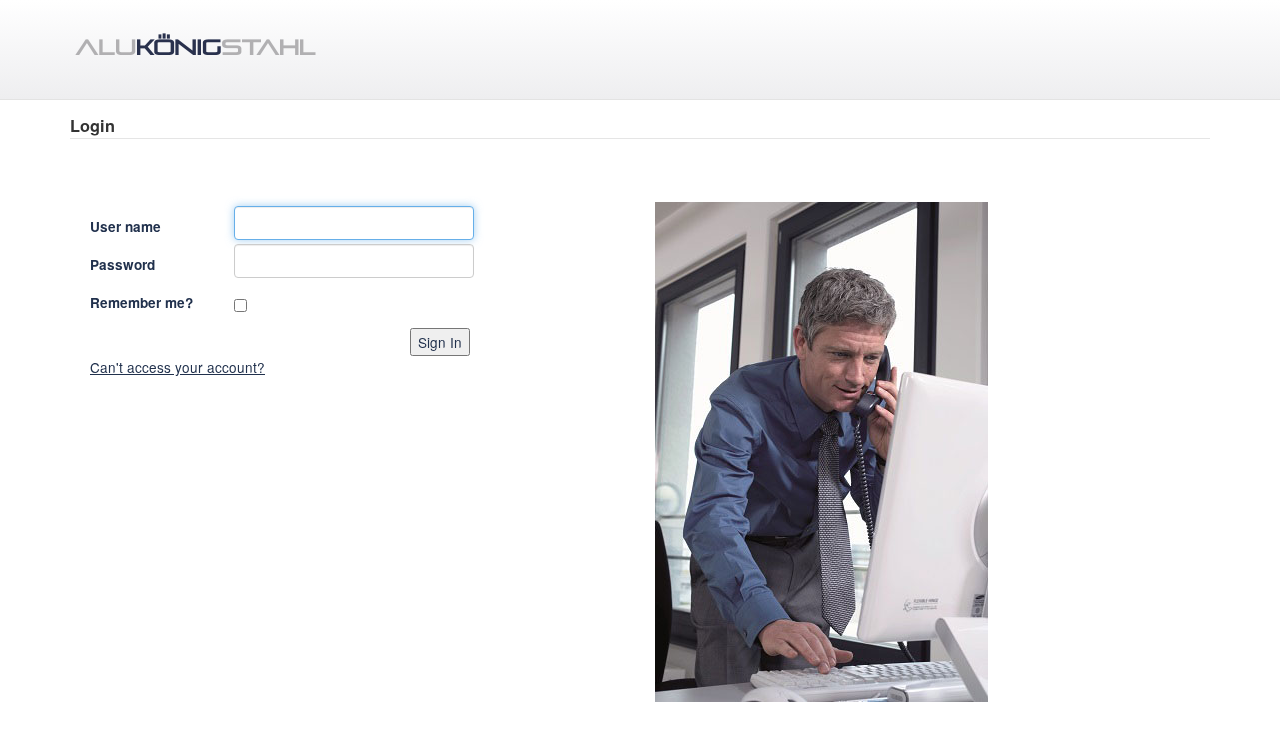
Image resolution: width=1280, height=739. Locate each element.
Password (122, 264)
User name (125, 226)
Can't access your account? (177, 367)
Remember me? (141, 302)
